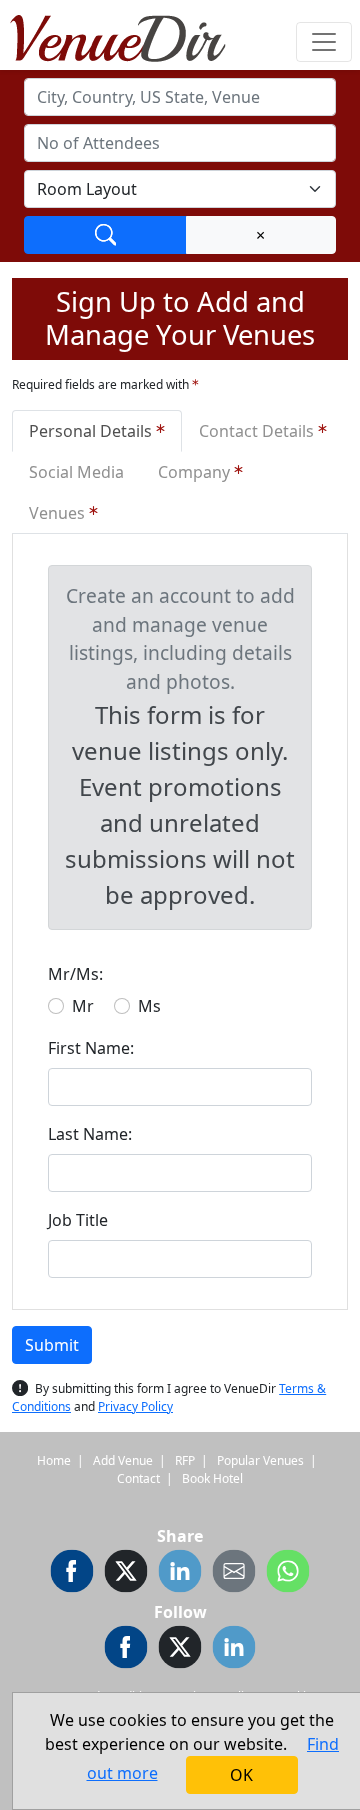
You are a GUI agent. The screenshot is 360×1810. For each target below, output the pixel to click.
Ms (149, 1006)
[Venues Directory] (128, 35)
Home (54, 1460)
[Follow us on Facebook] (126, 1650)
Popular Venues (260, 1460)
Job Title (78, 1220)
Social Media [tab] (76, 472)
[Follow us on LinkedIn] (234, 1650)
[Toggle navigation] (324, 42)
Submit (52, 1345)
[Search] (105, 235)
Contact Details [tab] (258, 431)
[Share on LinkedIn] (180, 1574)
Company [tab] (196, 472)
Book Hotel (212, 1478)
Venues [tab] (59, 513)
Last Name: (90, 1134)
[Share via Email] (234, 1574)
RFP (185, 1460)
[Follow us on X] (180, 1650)
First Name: (91, 1048)
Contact (138, 1478)
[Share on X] (126, 1574)
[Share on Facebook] (72, 1574)
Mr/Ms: (75, 974)
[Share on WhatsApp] (288, 1574)
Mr (83, 1006)
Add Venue (123, 1460)
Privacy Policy (135, 1406)
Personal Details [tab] (92, 431)
